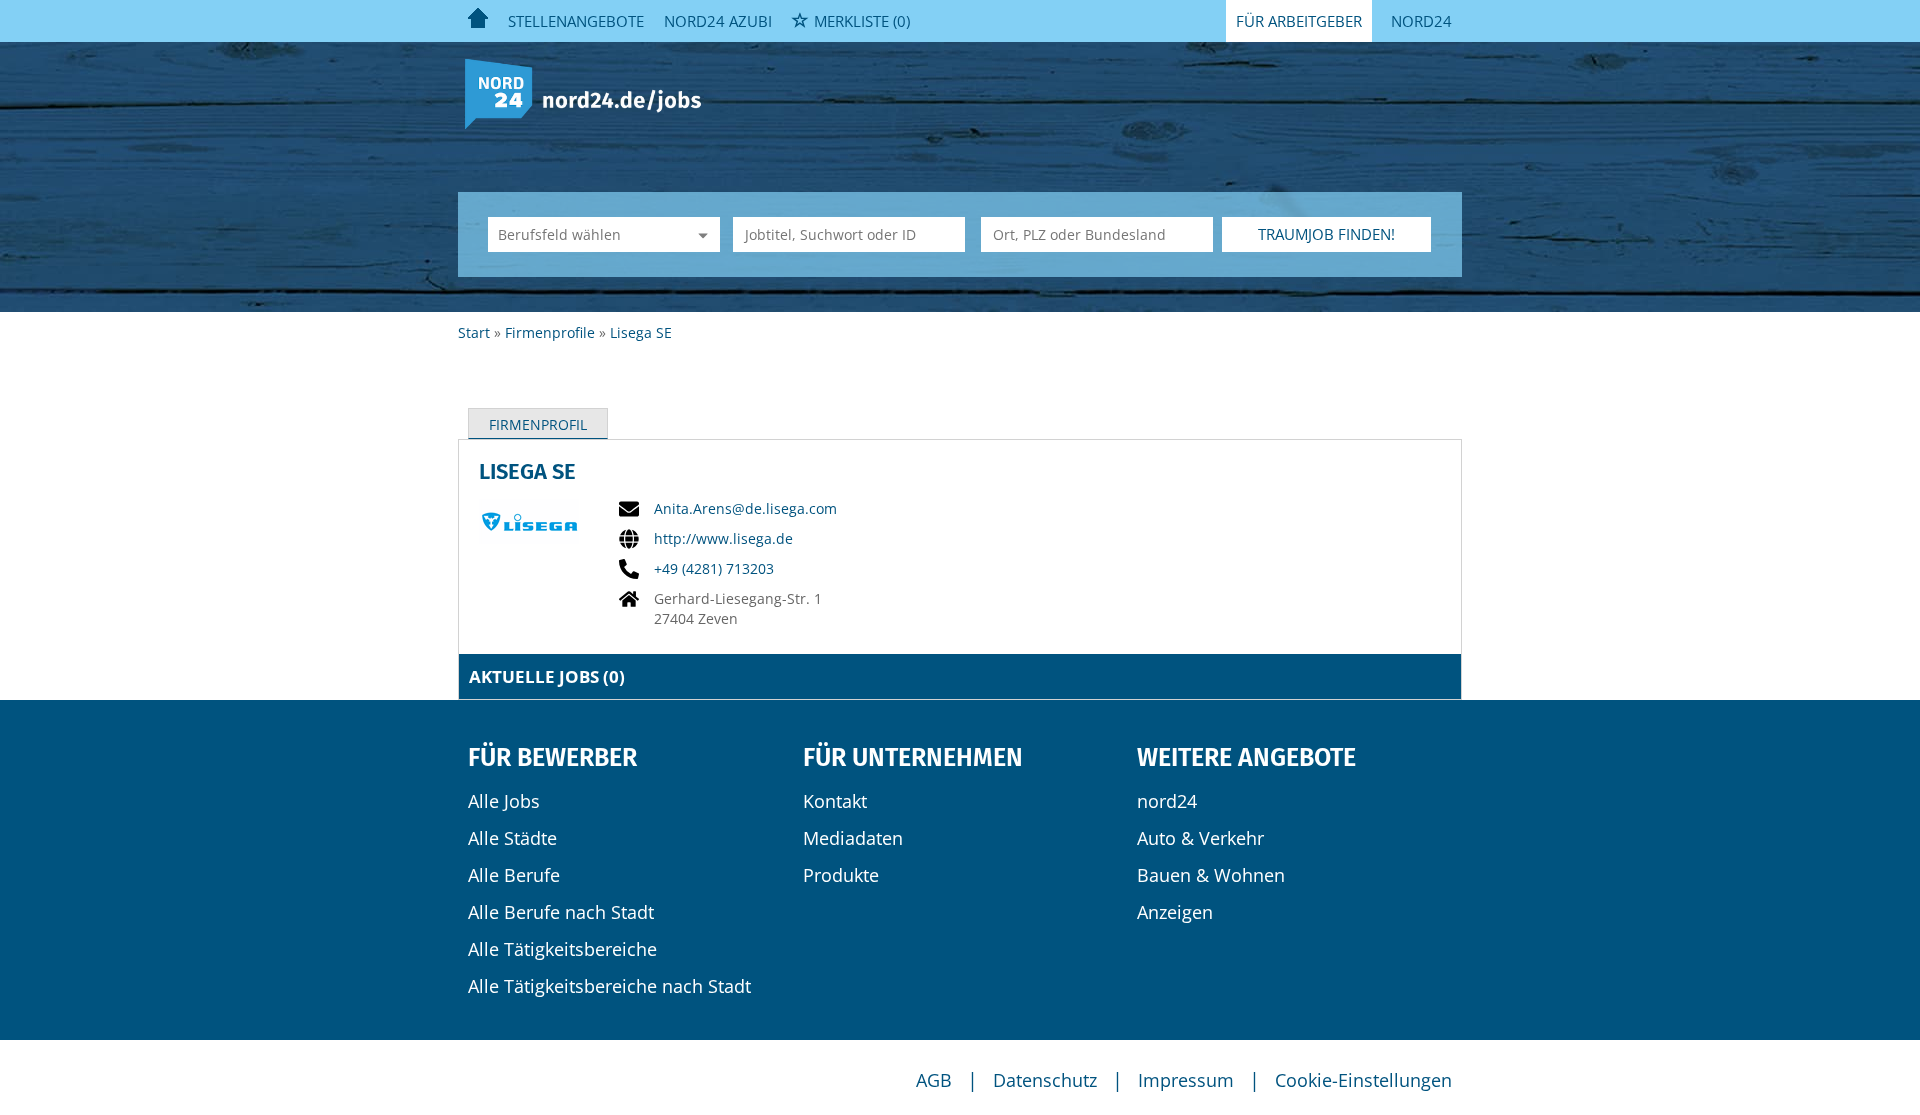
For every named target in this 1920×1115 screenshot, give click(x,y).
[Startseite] (590, 92)
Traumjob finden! (1326, 234)
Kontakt (835, 801)
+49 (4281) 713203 (714, 569)
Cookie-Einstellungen (1363, 1080)
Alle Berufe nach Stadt (561, 912)
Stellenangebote (576, 21)
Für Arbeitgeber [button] (1299, 21)
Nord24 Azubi (718, 21)
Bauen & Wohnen (1211, 875)
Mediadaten (853, 838)
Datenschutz (1045, 1080)
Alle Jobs (504, 801)
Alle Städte (512, 838)
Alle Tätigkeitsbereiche (562, 949)
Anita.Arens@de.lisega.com (745, 509)
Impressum (1186, 1080)
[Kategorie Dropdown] (700, 234)
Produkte (841, 875)
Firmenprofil (538, 424)
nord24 (1167, 801)
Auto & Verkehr (1200, 838)
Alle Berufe (514, 875)
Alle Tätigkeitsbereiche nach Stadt (609, 986)
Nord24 (1421, 21)
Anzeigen (1175, 912)
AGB (934, 1080)
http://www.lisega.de (723, 539)
